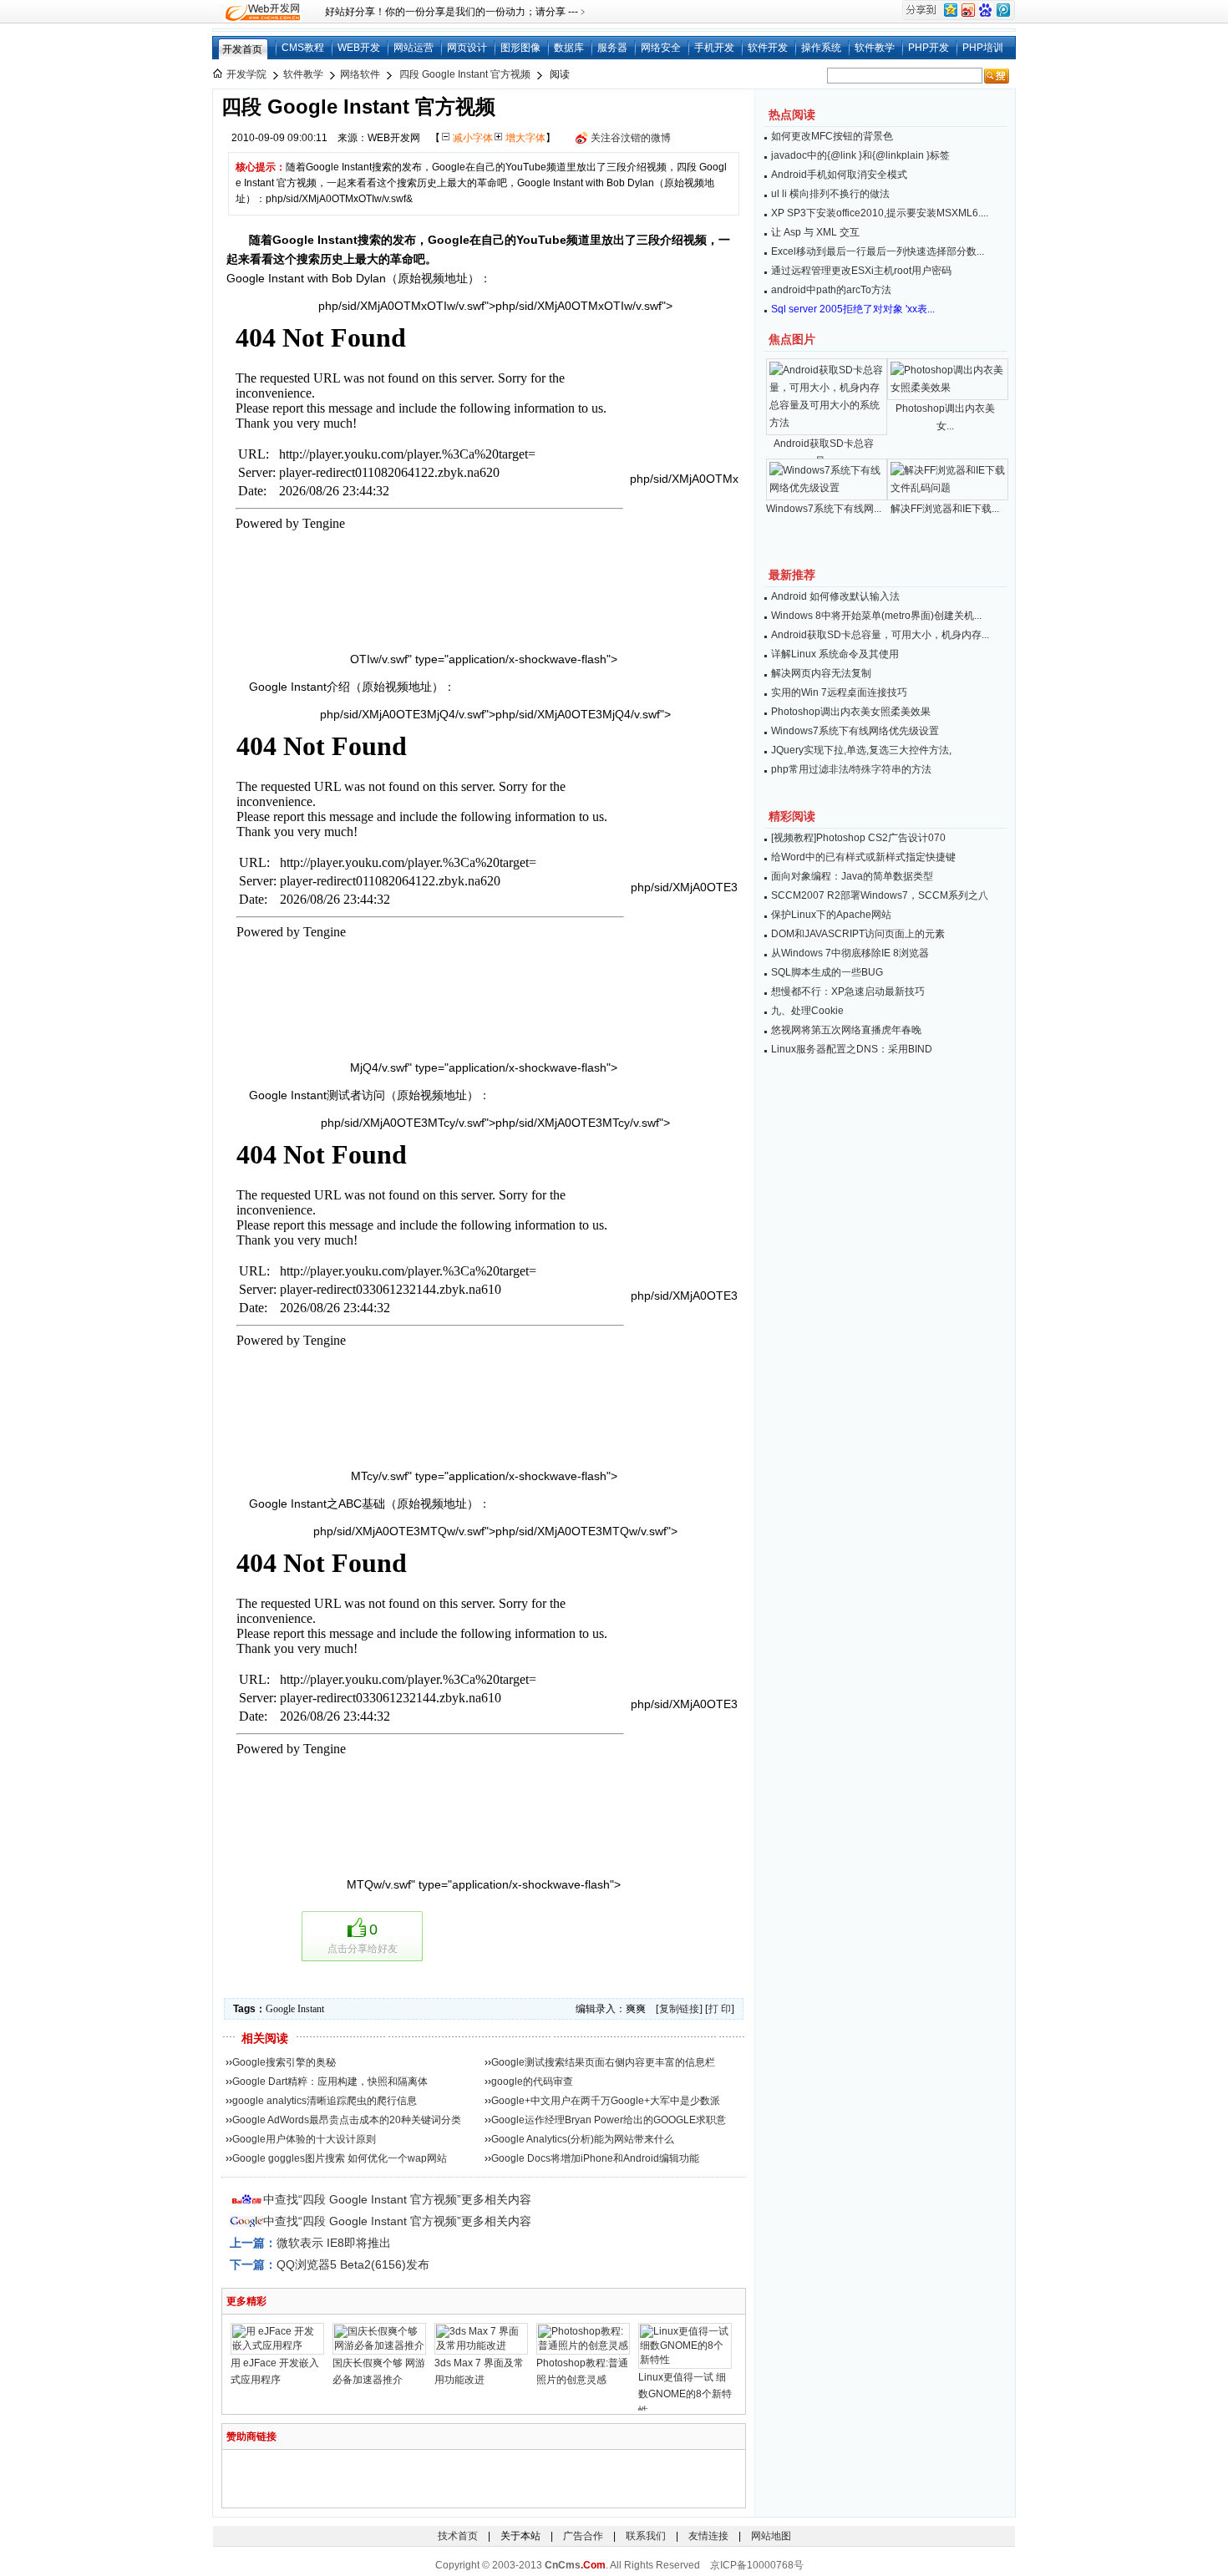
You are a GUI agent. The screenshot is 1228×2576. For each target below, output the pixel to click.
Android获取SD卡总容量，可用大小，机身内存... (880, 635)
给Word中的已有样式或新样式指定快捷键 (863, 857)
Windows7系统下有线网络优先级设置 (855, 731)
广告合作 (583, 2536)
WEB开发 (359, 48)
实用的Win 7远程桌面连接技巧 (839, 692)
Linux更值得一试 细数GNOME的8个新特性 (685, 2394)
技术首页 (458, 2536)
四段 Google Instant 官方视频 (465, 74)
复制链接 (679, 2009)
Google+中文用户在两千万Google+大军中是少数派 (606, 2101)
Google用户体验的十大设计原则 (304, 2139)
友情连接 (708, 2536)
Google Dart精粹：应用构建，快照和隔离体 (330, 2082)
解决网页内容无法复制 (821, 673)
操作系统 (821, 48)
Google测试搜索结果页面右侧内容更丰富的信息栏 (603, 2062)
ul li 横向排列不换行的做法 (830, 194)
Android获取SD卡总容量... (824, 452)
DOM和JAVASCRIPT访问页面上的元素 (858, 934)
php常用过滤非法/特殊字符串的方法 (851, 769)
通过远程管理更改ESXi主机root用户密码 (861, 271)
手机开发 (714, 48)
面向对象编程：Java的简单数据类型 (852, 876)
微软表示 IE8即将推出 (334, 2243)
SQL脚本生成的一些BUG (827, 972)
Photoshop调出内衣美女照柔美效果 (851, 712)
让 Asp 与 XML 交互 (815, 232)
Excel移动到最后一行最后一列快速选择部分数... (878, 251)
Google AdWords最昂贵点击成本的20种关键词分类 (347, 2120)
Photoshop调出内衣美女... (945, 417)
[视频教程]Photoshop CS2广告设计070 (858, 838)
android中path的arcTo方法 (831, 290)
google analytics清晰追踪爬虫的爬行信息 (325, 2101)
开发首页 (242, 49)
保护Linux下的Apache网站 (831, 915)
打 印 (720, 2009)
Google (280, 2009)
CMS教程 (303, 48)
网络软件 (360, 74)
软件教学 (875, 48)
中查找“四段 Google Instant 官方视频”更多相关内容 (397, 2199)
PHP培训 (983, 48)
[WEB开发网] (261, 12)
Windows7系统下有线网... (824, 509)
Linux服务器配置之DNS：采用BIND (852, 1049)
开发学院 (246, 74)
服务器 (612, 48)
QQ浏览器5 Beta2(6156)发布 (353, 2264)
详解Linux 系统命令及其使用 (835, 654)
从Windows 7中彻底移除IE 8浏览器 (850, 953)
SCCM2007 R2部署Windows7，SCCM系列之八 (880, 895)
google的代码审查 (532, 2082)
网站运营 (414, 48)
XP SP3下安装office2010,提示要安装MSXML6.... (880, 213)
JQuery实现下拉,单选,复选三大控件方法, (861, 750)
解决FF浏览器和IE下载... (945, 509)
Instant (311, 2009)
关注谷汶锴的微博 (631, 138)
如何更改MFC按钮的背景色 (832, 136)
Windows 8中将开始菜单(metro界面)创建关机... (876, 616)
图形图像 (520, 48)
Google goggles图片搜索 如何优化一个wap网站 (340, 2158)
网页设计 (467, 48)
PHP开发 (929, 48)
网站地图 (771, 2536)
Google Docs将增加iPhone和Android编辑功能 (595, 2158)
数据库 (569, 48)
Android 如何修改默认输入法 (835, 596)
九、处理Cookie (807, 1011)
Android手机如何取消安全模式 (839, 175)
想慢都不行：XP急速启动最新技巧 (848, 991)
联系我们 (646, 2536)
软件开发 (768, 48)
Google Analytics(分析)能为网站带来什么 (583, 2139)
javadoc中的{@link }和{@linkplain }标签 (860, 155)
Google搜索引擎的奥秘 (284, 2062)
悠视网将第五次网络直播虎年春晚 (846, 1030)
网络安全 (661, 48)
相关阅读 (265, 2038)
